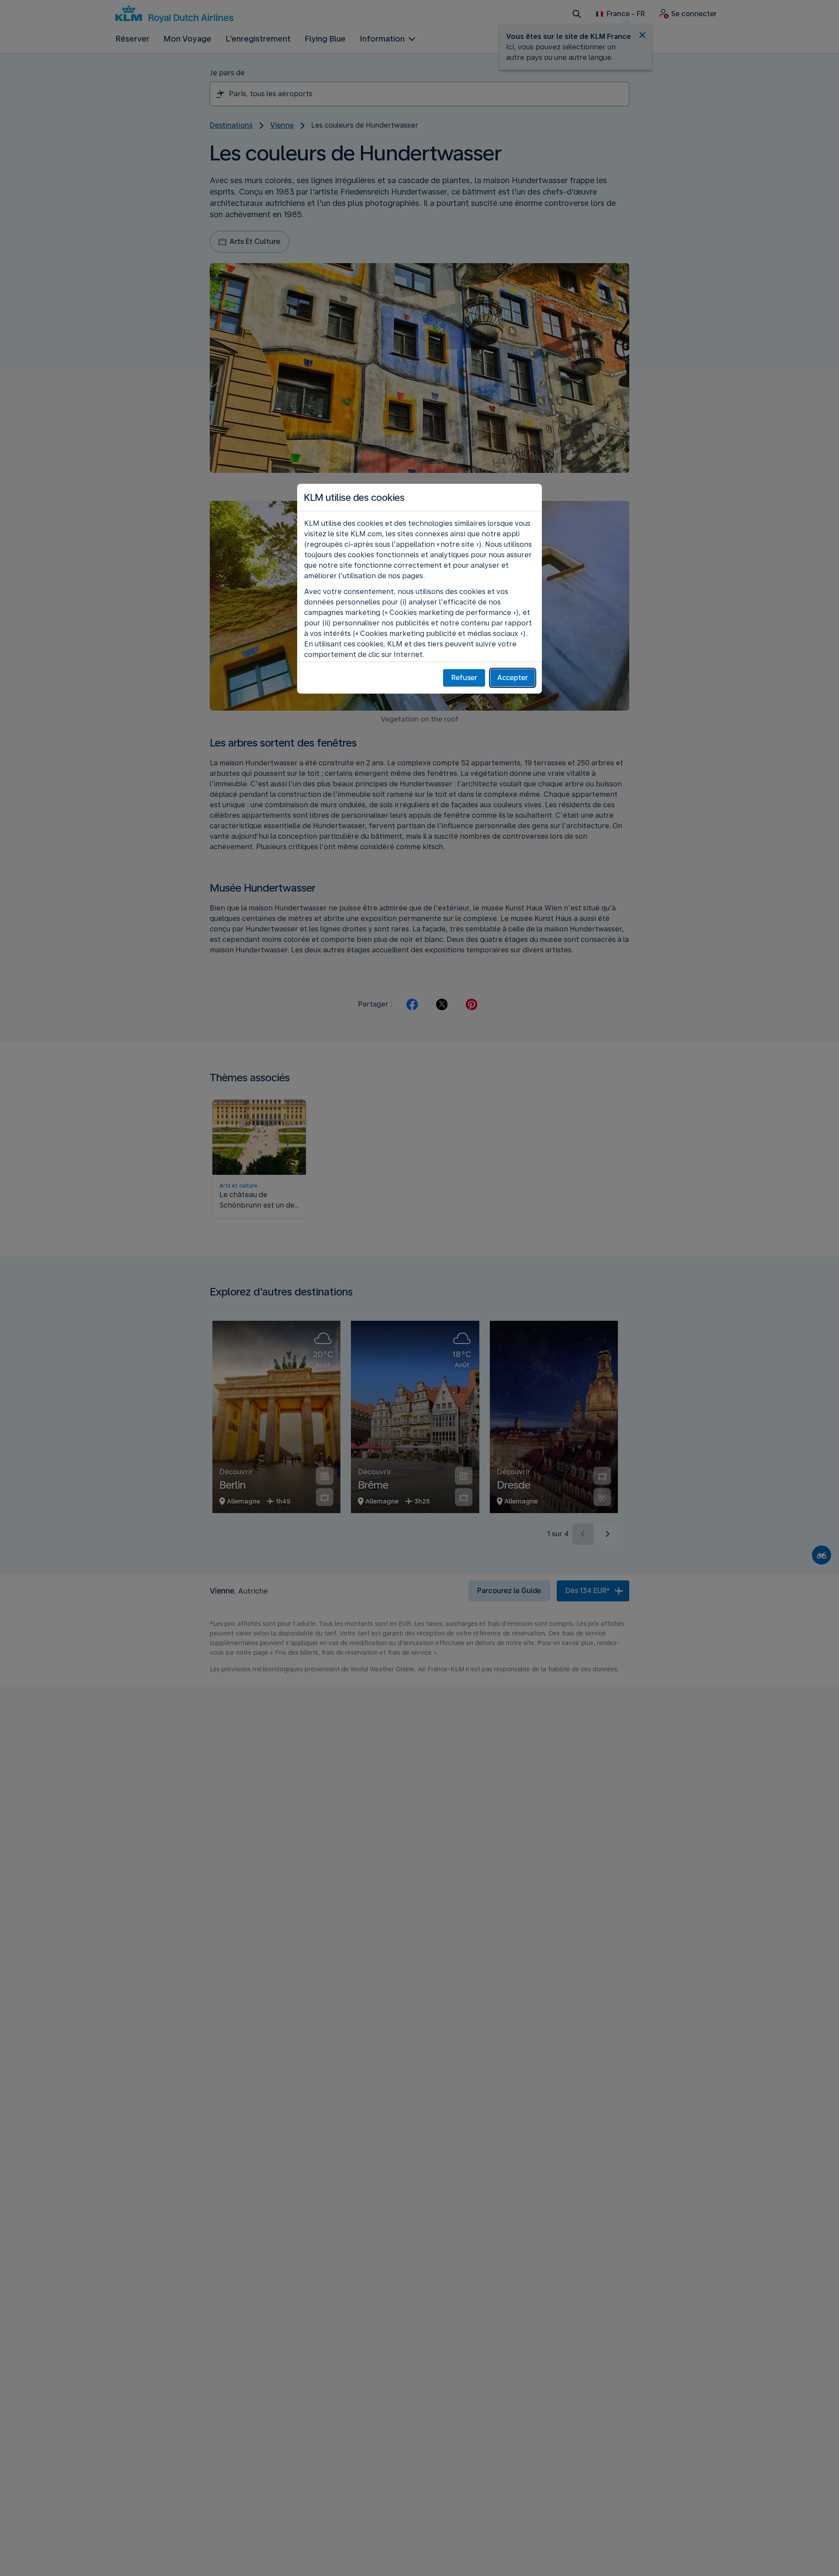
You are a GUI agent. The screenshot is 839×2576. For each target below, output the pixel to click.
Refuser (464, 678)
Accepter (513, 678)
